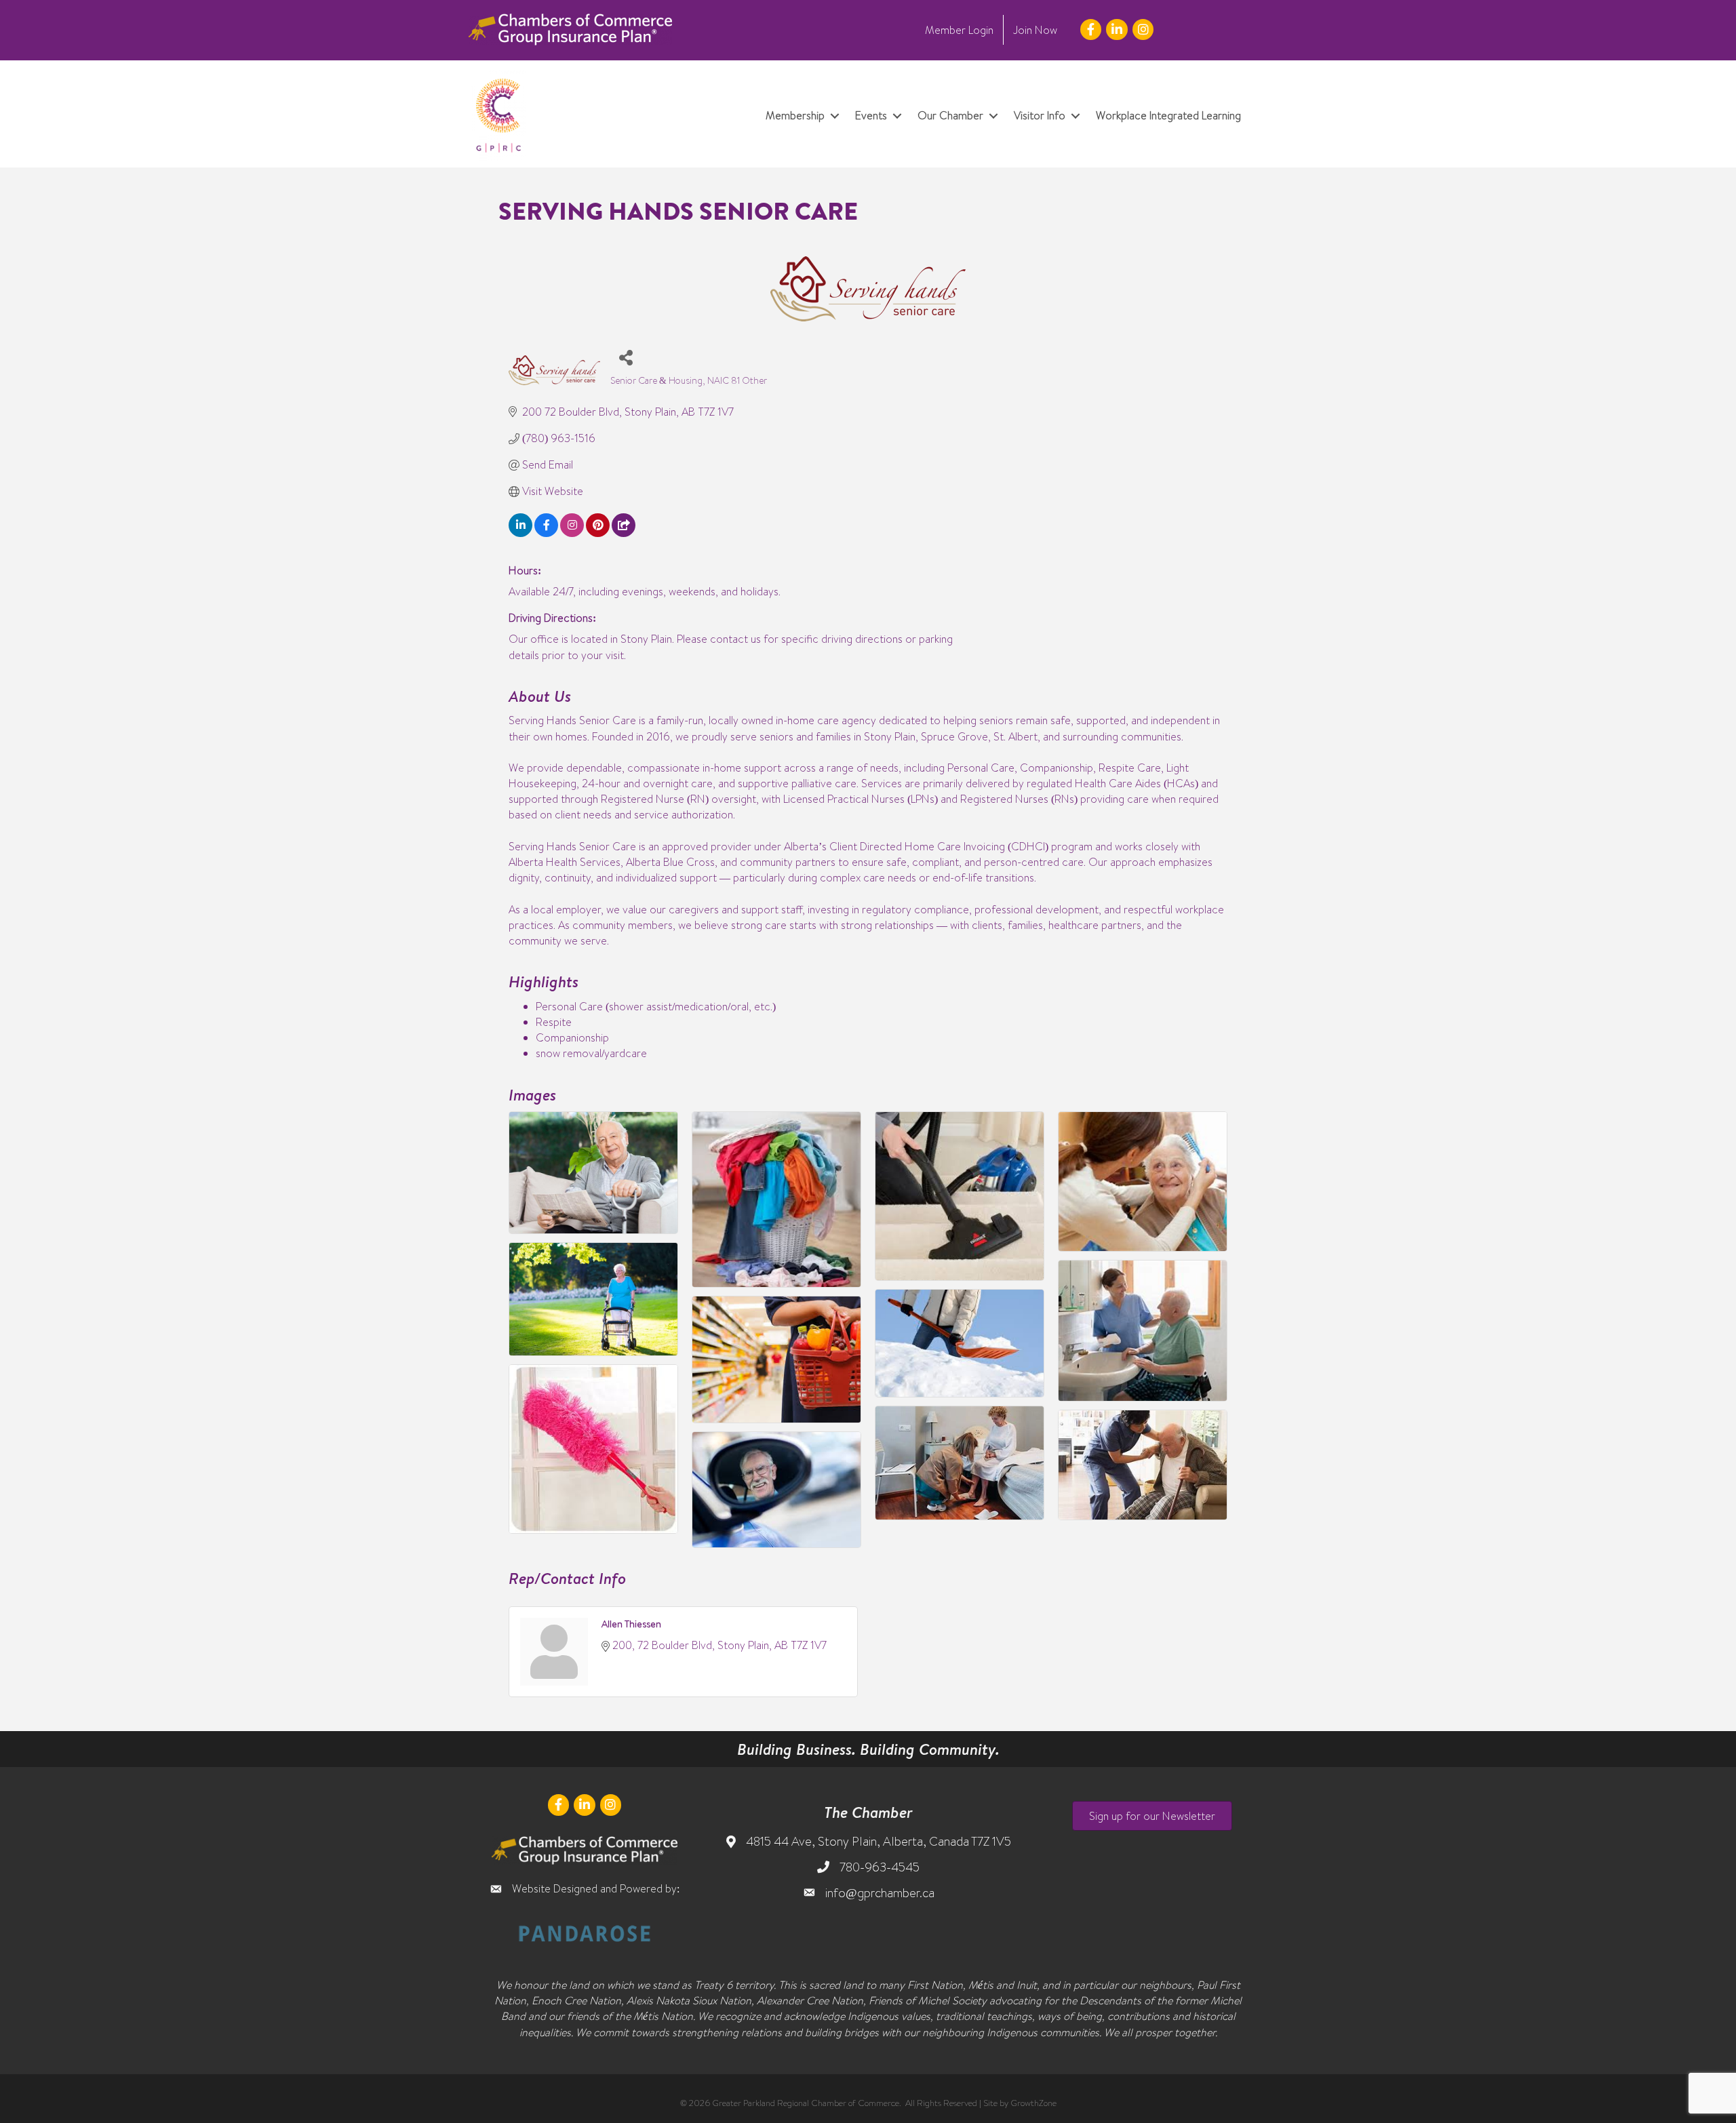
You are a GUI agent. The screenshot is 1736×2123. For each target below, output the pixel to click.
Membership (795, 115)
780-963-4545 (880, 1867)
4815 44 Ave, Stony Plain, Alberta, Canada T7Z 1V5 (879, 1841)
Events (871, 115)
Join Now (1035, 30)
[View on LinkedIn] (520, 533)
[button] (1152, 1816)
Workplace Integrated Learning (1168, 115)
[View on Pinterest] (598, 533)
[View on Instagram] (572, 533)
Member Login (959, 30)
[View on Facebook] (546, 533)
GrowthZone (1033, 2103)
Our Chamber (950, 115)
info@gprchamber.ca (880, 1893)
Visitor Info (1040, 115)
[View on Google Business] (624, 533)
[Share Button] (626, 357)
